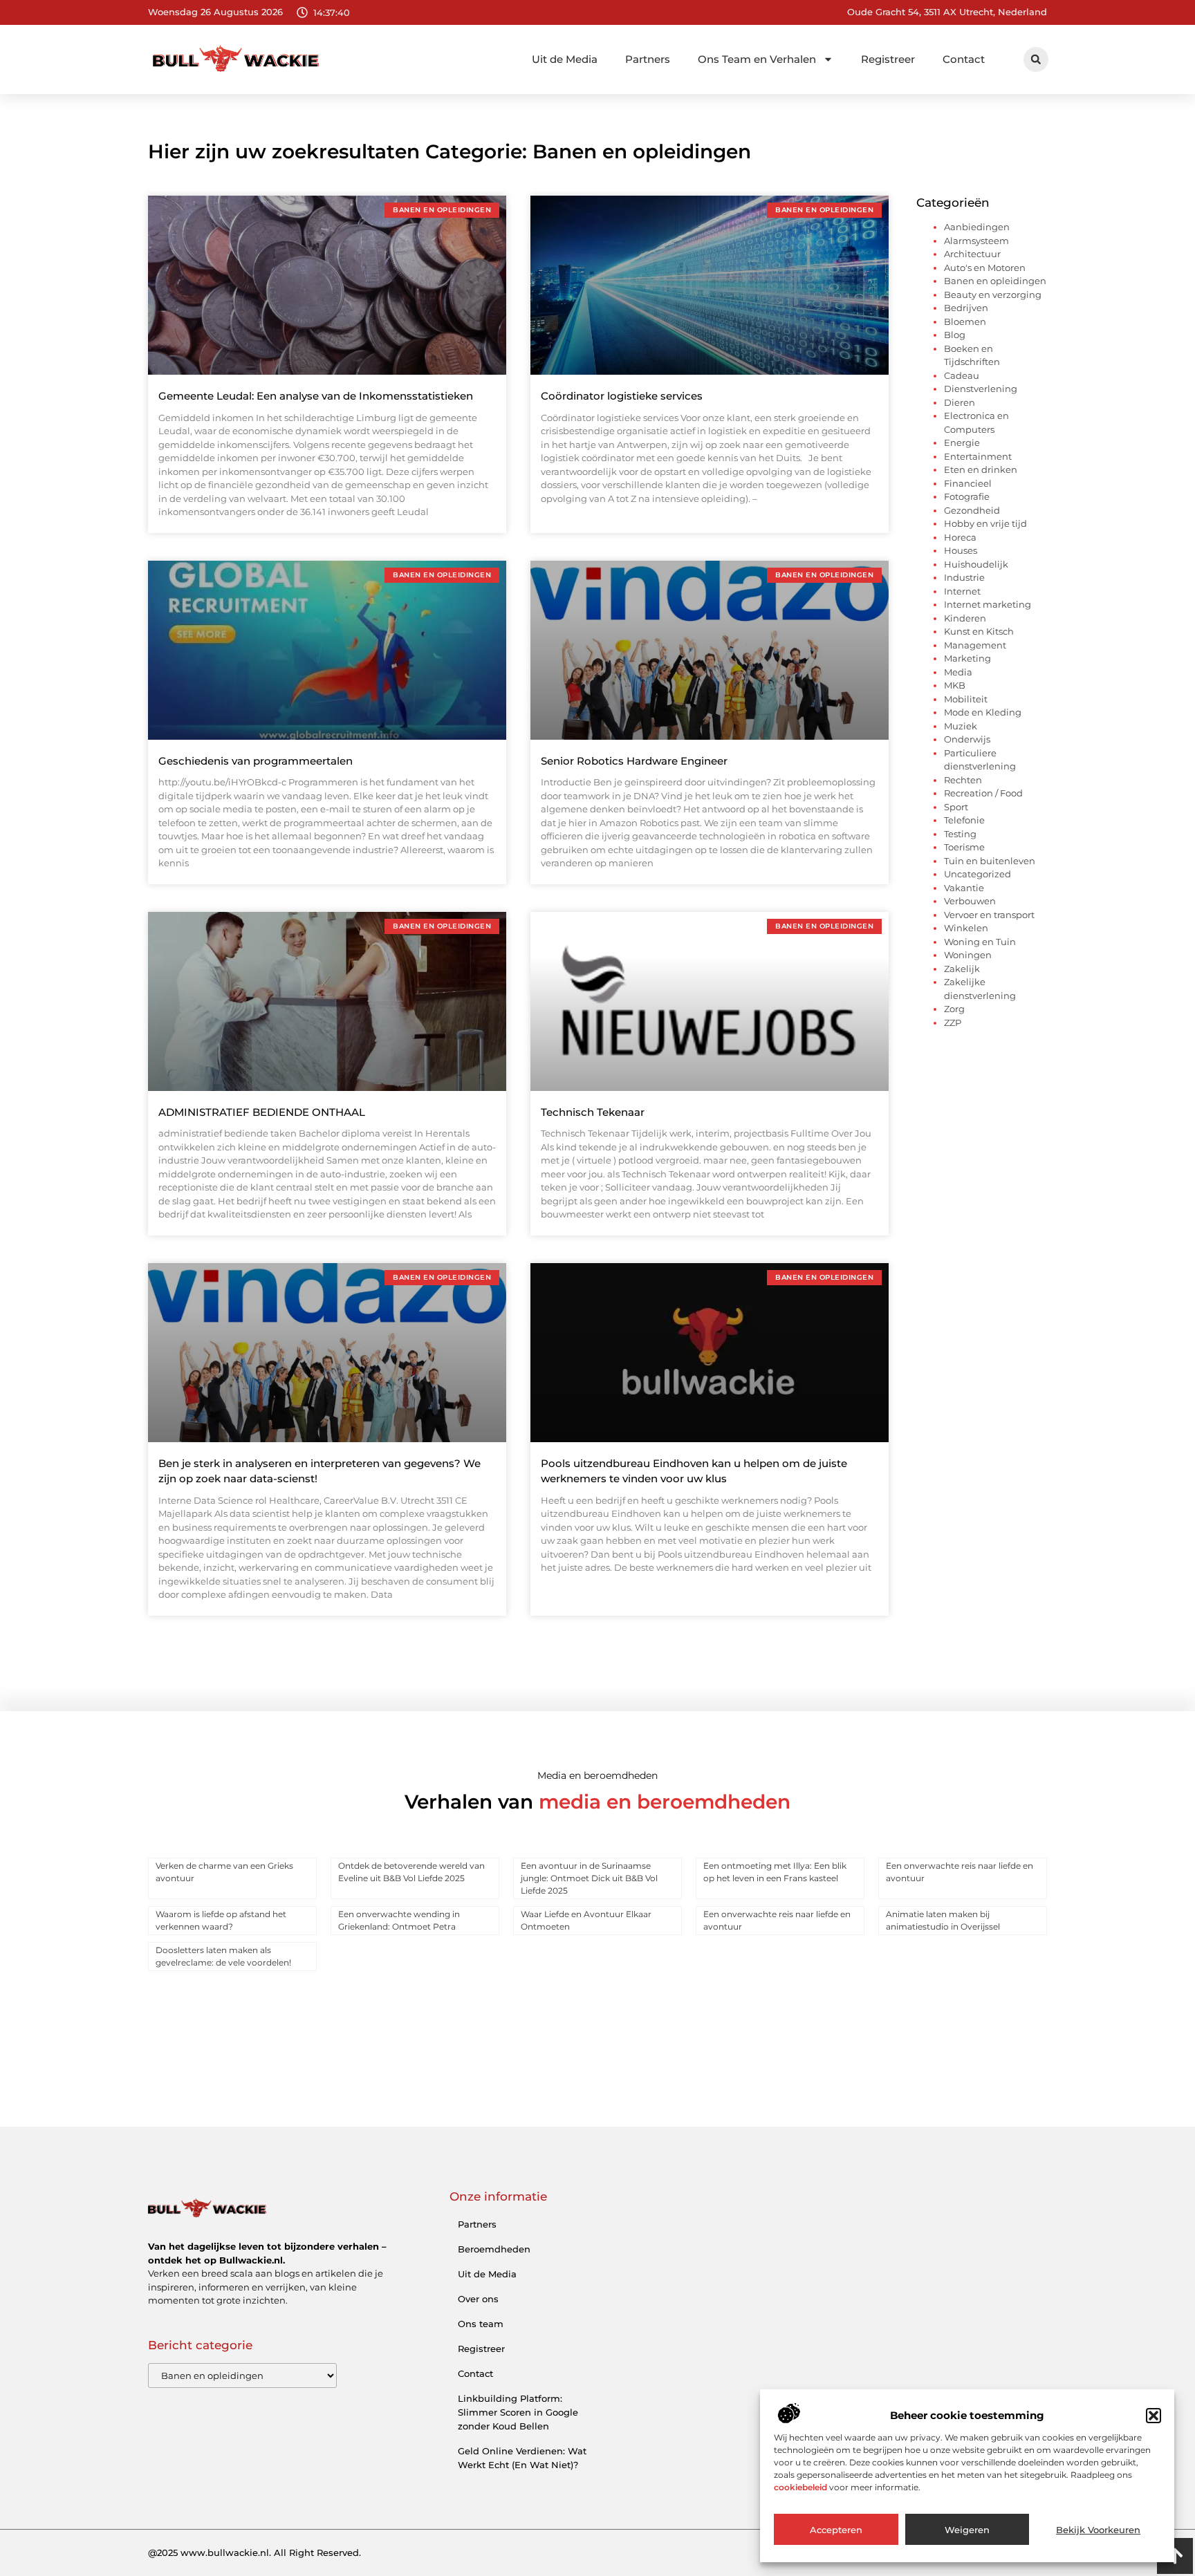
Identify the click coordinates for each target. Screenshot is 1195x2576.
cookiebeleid (800, 2487)
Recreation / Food (983, 793)
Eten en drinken (981, 469)
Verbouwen (970, 901)
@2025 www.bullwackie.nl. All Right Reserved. (254, 2552)
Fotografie (967, 496)
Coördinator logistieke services (622, 396)
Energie (962, 442)
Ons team (481, 2324)
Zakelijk (962, 969)
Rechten (963, 780)
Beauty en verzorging (993, 295)
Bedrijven (966, 308)
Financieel (968, 483)
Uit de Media (565, 59)
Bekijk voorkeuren (1098, 2530)
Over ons (478, 2299)
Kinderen (965, 618)
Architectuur (972, 254)
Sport (956, 807)
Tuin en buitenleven (990, 861)
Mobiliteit (966, 699)
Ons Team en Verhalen (757, 59)
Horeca (960, 537)
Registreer (888, 59)
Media (958, 672)
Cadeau (962, 375)
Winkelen (966, 928)
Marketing (967, 658)
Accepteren (836, 2530)
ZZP (953, 1023)
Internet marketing (988, 604)
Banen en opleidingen (995, 281)
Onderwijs (967, 739)
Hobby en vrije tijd (985, 523)
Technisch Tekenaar (593, 1112)
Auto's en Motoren (985, 268)
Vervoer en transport (989, 915)
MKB (955, 685)
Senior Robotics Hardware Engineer (634, 761)
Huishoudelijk (976, 564)
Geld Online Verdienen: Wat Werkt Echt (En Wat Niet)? (522, 2458)
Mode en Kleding (983, 712)
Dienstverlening (981, 389)
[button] (1154, 2416)
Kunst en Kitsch (979, 631)
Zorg (954, 1009)
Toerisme (964, 847)
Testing (960, 834)
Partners (648, 59)
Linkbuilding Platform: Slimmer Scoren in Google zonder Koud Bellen (518, 2412)
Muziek (961, 726)
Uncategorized (978, 874)
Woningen (968, 955)
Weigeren (967, 2530)
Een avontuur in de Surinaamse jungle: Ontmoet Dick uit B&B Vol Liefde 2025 (589, 1878)
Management (975, 645)
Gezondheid (972, 510)
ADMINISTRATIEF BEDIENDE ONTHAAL (262, 1112)
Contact (964, 59)
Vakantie (964, 888)
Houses (961, 550)
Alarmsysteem (976, 241)
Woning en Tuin (980, 942)
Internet (962, 591)
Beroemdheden (494, 2249)
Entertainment (978, 456)
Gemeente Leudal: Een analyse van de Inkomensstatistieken (316, 396)
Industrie (964, 577)
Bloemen (965, 321)
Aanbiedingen (977, 227)
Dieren (960, 402)
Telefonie (964, 820)
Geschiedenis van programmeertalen (256, 761)
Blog (955, 335)
